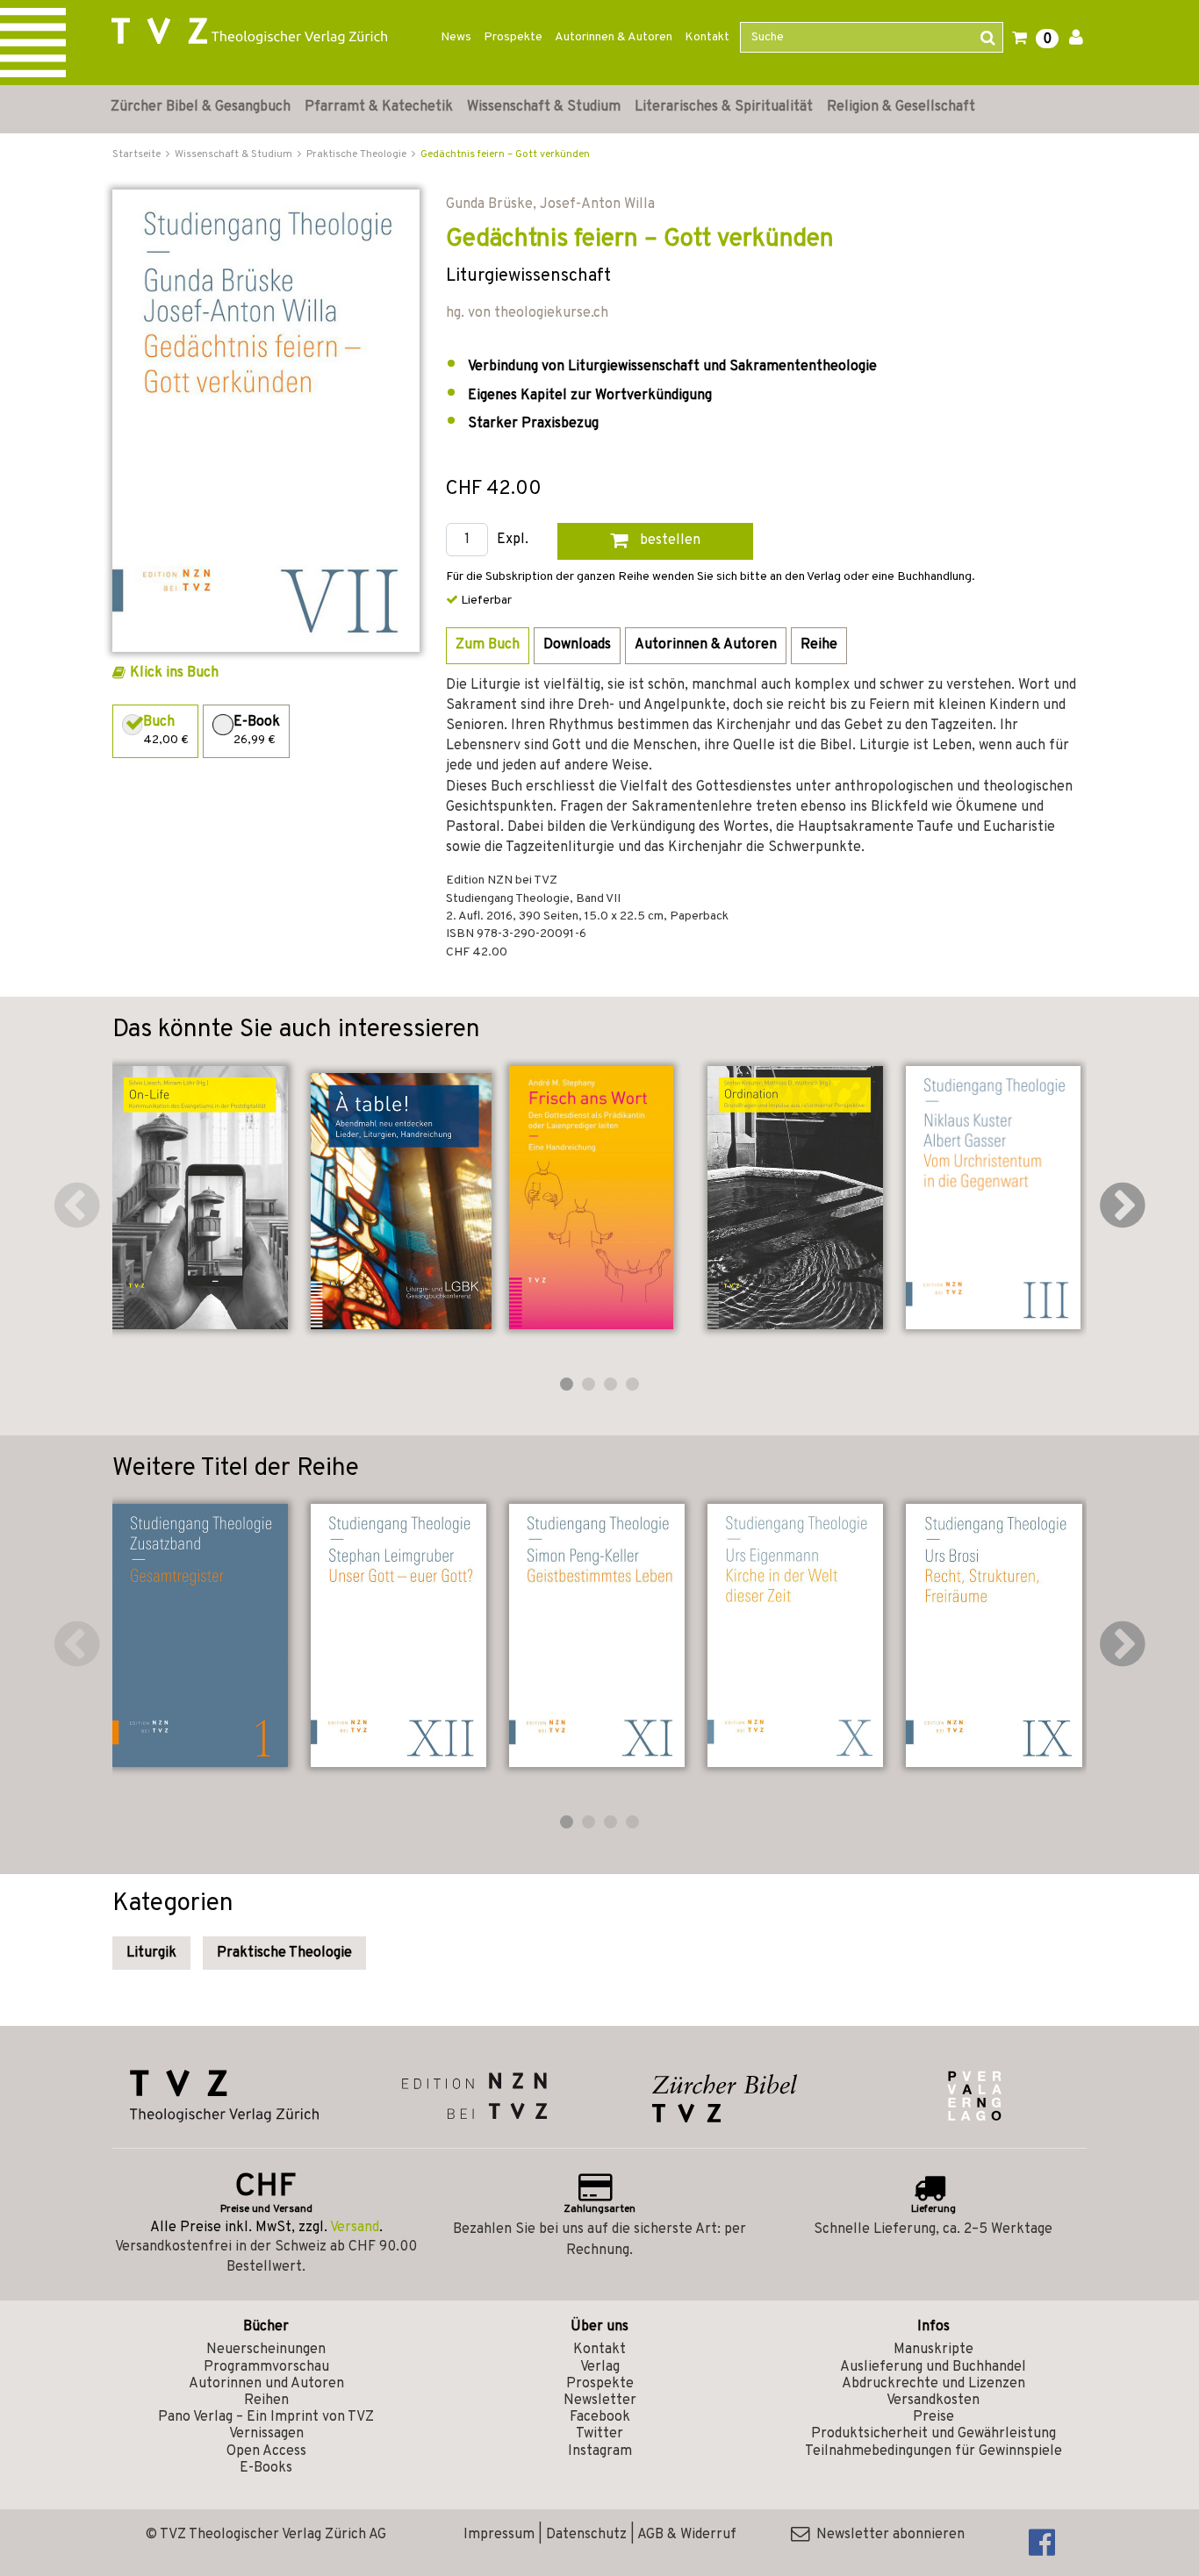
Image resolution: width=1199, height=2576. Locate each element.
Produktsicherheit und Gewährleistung (933, 2434)
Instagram (600, 2451)
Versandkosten (933, 2401)
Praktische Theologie (284, 1953)
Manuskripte (933, 2350)
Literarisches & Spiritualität (724, 107)
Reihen (266, 2401)
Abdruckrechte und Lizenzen (933, 2384)
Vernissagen (266, 2434)
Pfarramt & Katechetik (379, 107)
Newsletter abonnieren (887, 2535)
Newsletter (600, 2401)
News (456, 37)
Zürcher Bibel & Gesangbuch (201, 107)
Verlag (600, 2367)
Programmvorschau (266, 2367)
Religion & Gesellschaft (901, 107)
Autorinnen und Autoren (266, 2384)
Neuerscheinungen (266, 2350)
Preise (933, 2417)
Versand (355, 2228)
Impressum (499, 2535)
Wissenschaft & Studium (544, 107)
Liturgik (151, 1953)
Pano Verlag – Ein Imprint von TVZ (266, 2417)
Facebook (600, 2417)
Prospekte (513, 37)
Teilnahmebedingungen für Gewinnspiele (933, 2451)
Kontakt (707, 37)
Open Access (266, 2451)
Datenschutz (586, 2535)
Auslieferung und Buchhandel (933, 2367)
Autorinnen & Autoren (614, 37)
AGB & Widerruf (687, 2535)
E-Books (266, 2468)
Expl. (513, 540)
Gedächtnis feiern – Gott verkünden (505, 154)
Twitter (599, 2434)
